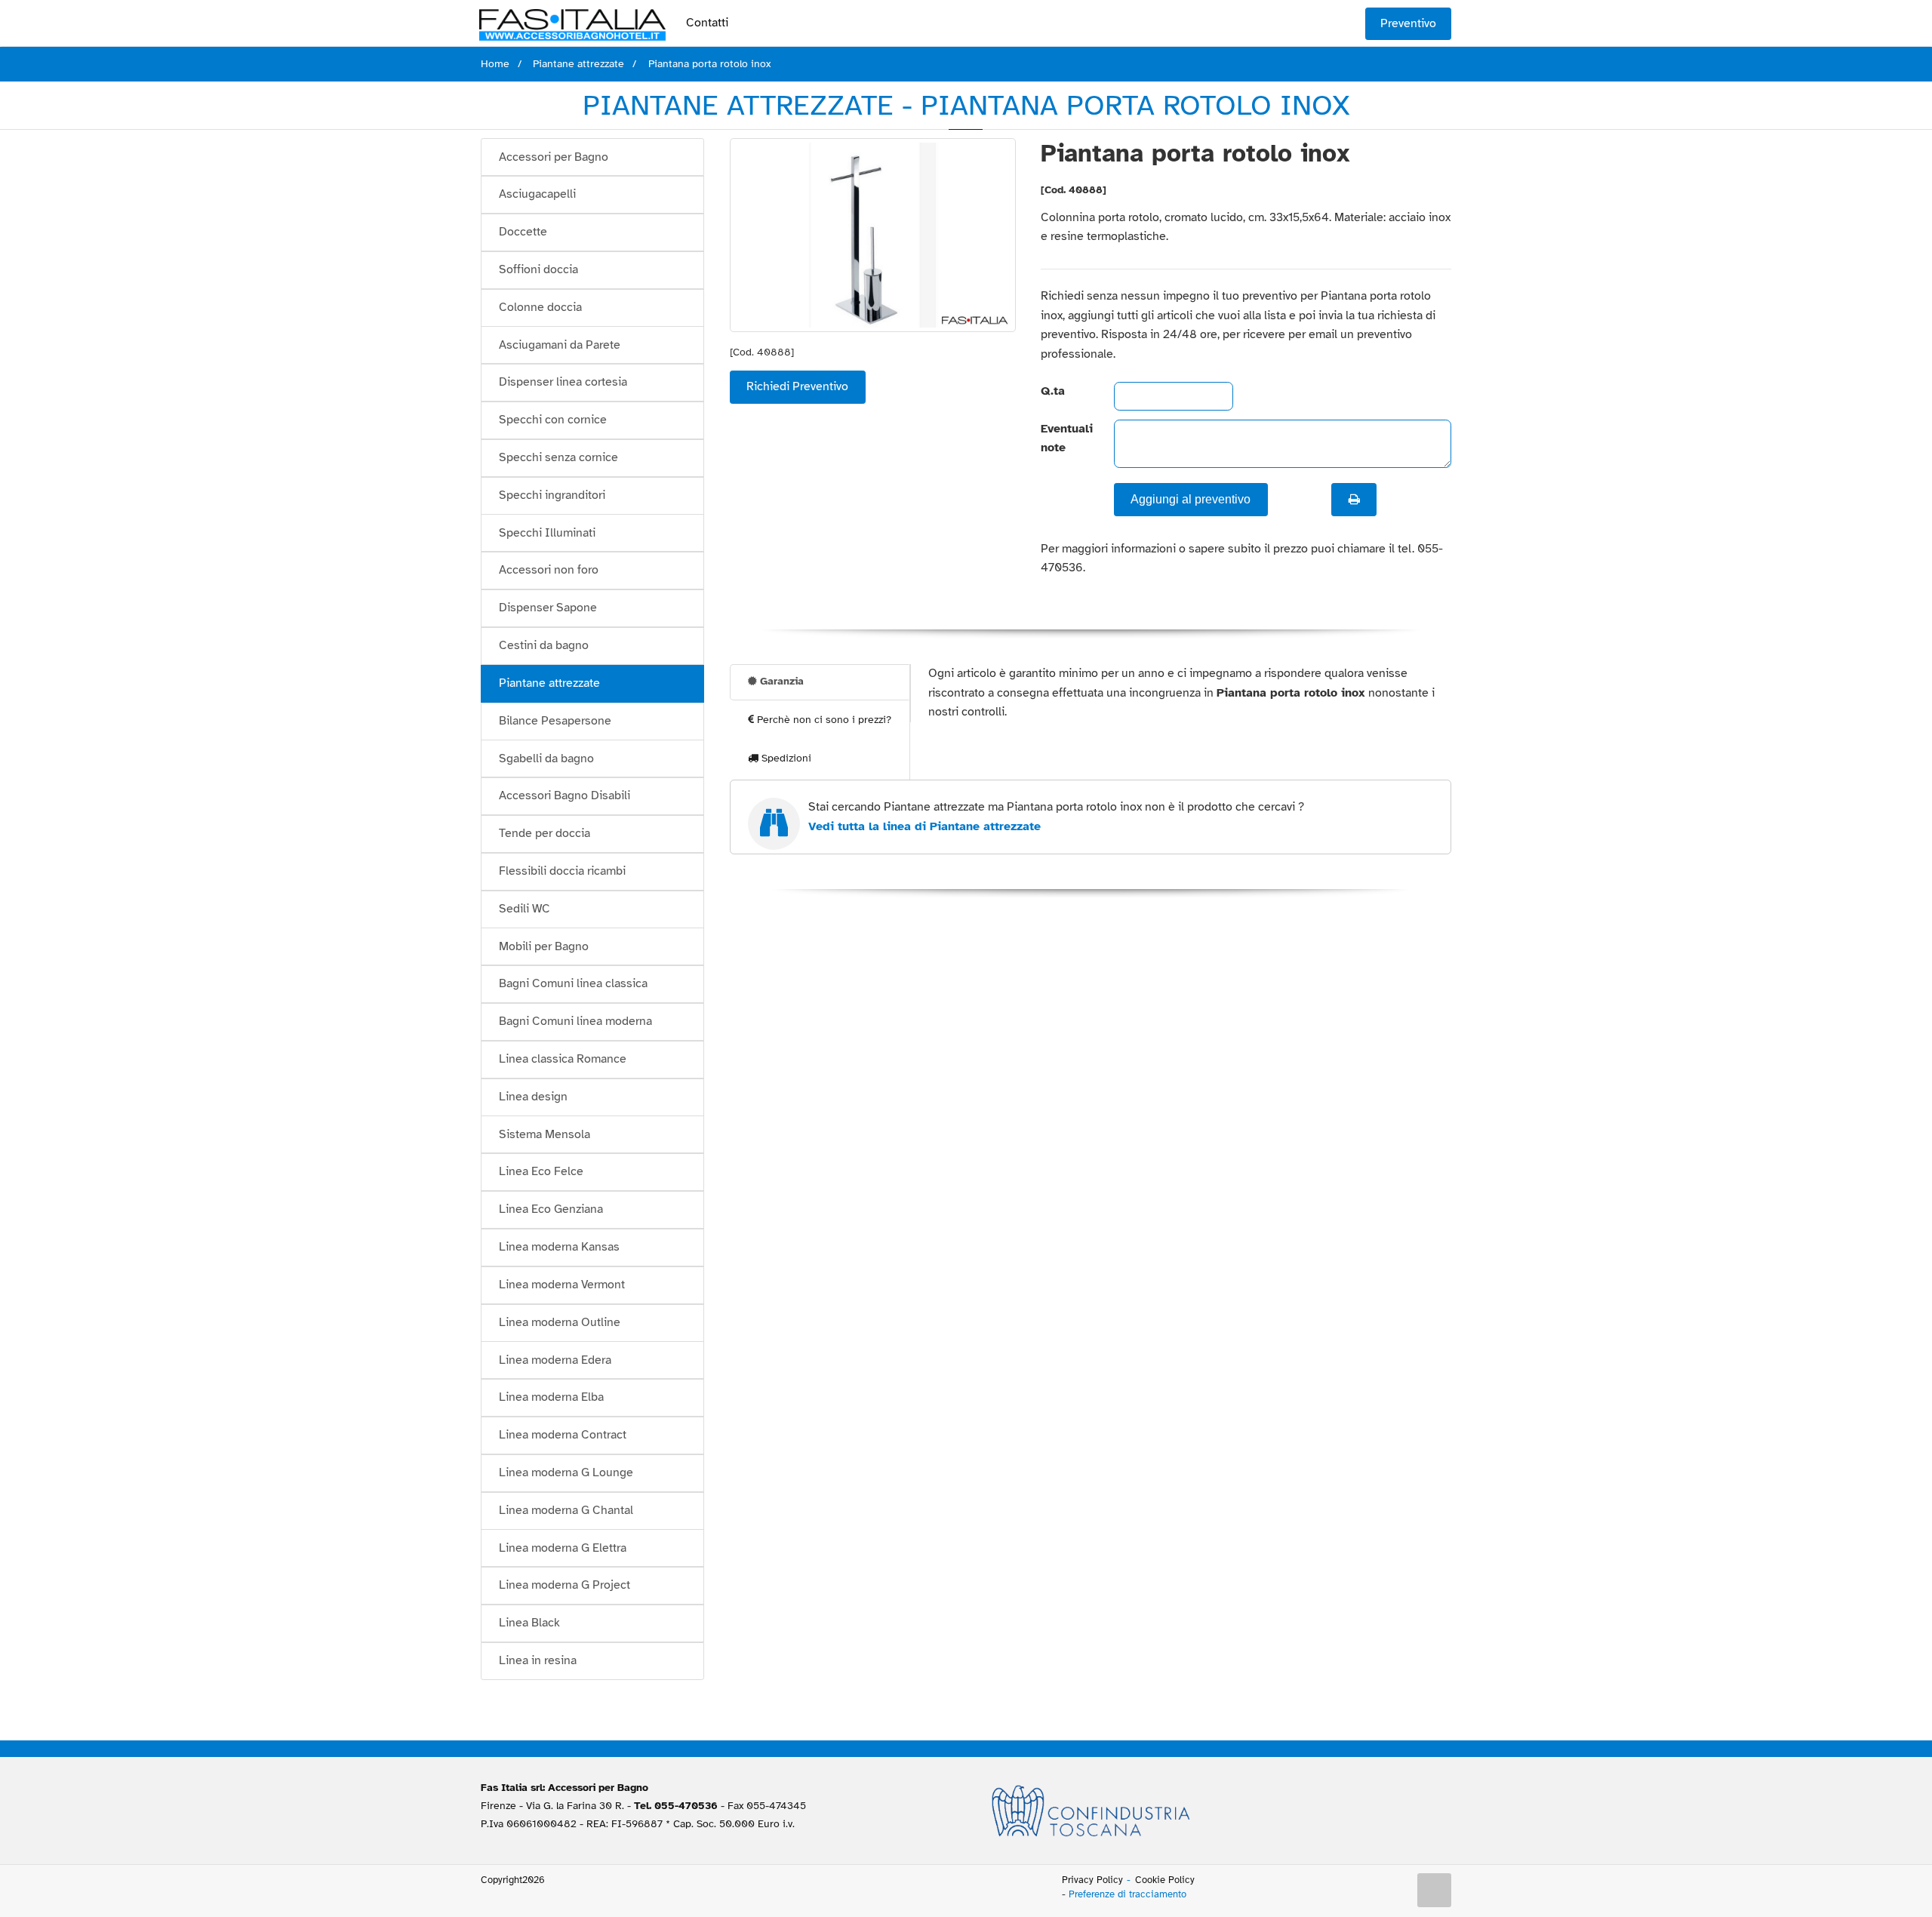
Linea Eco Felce (541, 1171)
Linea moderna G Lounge (566, 1472)
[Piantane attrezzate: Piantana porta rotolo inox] (873, 235)
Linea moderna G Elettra (563, 1548)
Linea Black (529, 1623)
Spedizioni (785, 758)
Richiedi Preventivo (797, 386)
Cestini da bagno (544, 645)
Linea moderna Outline (560, 1322)
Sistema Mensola (545, 1134)
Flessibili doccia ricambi (562, 871)
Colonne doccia (540, 307)
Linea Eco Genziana (551, 1209)
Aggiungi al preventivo (1191, 499)
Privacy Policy (1092, 1880)
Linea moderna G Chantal (566, 1510)
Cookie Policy (1165, 1880)
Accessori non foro (549, 570)
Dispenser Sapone (548, 608)
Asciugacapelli (537, 194)
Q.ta (1053, 391)
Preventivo (1408, 23)
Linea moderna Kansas (559, 1247)
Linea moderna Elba (551, 1397)
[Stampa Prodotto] (1354, 500)
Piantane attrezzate (549, 683)
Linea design (533, 1097)
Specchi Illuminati (547, 533)
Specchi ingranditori (552, 495)
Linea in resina (538, 1660)
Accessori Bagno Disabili (565, 795)
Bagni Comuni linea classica (573, 983)
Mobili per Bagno (544, 946)
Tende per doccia (545, 833)
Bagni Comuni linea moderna (575, 1021)
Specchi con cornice (553, 420)
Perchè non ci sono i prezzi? (823, 720)
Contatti (707, 23)
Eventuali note (1064, 438)
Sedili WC (525, 909)
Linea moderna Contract (563, 1435)
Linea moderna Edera (555, 1360)
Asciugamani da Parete (560, 345)
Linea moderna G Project (565, 1585)
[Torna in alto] (1435, 1891)
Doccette (523, 232)
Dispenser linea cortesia (563, 382)
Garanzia (780, 681)
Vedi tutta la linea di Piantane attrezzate (924, 826)
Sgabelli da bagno (546, 758)
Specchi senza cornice (558, 457)
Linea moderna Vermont (562, 1285)
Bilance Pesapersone (555, 721)
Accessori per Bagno (554, 157)
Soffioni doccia (538, 269)
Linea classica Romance (563, 1059)
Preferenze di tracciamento (1128, 1894)
